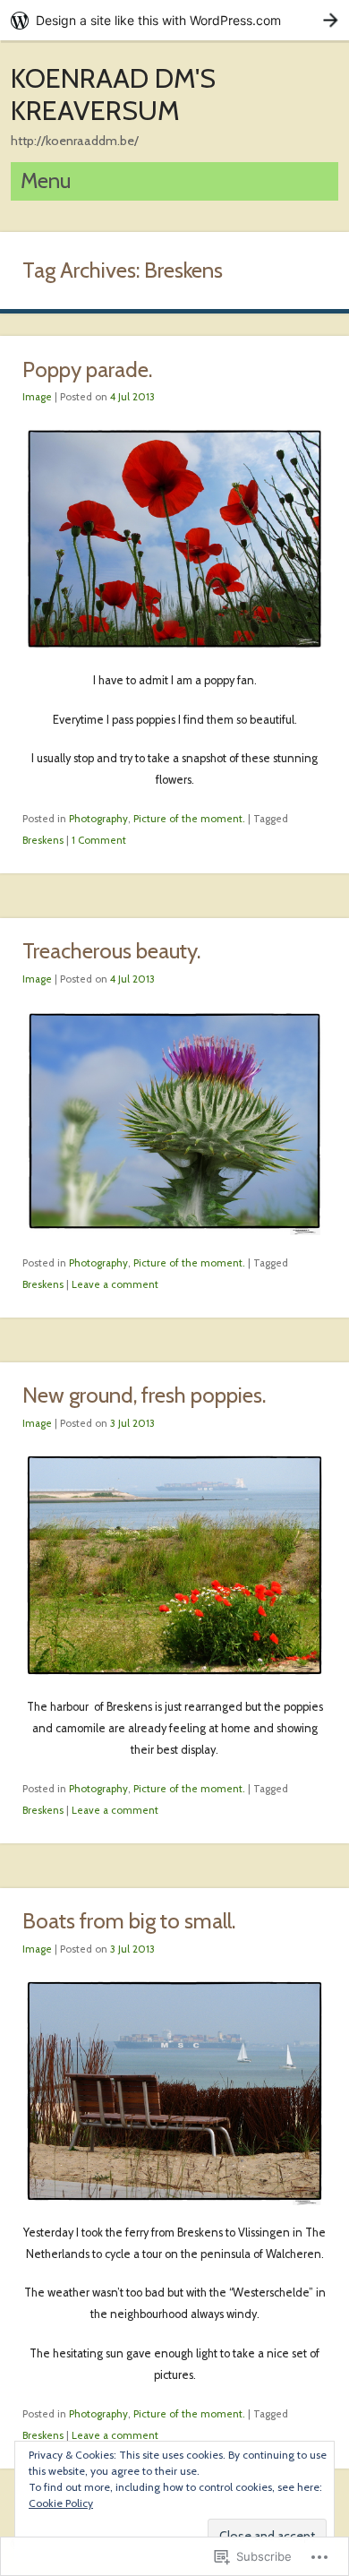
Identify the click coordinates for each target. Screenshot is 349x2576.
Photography (98, 819)
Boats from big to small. (129, 1921)
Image (37, 397)
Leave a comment (115, 1284)
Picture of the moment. (189, 819)
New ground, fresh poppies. (144, 1395)
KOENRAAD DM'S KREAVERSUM (113, 94)
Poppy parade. (87, 369)
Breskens (43, 840)
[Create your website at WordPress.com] (174, 20)
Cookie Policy (61, 2503)
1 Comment (99, 840)
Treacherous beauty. (111, 951)
